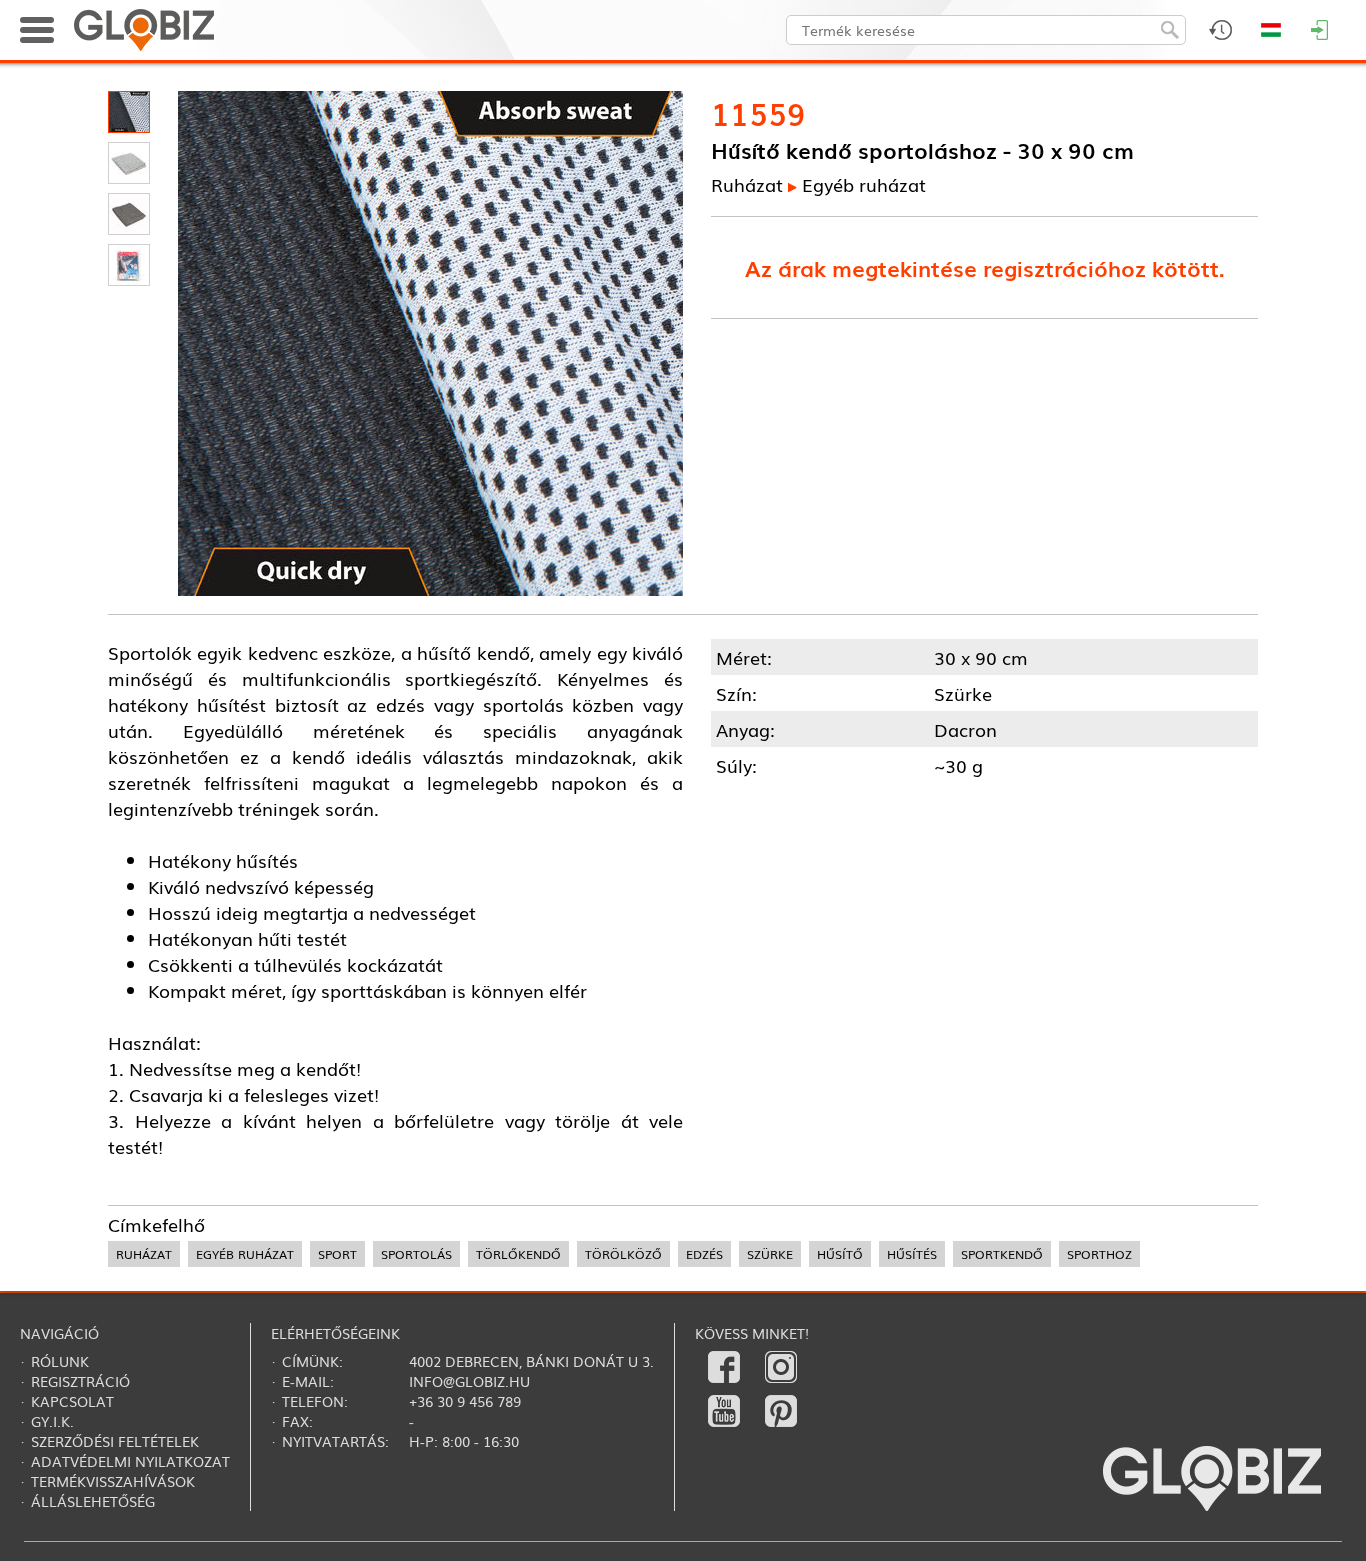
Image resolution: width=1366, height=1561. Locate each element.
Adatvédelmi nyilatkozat (130, 1461)
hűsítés (912, 1254)
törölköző (623, 1254)
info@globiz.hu (469, 1381)
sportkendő (1002, 1254)
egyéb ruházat (245, 1254)
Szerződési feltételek (115, 1441)
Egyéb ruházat (864, 184)
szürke (770, 1254)
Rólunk (60, 1361)
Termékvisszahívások (113, 1481)
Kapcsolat (72, 1401)
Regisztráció (80, 1381)
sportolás (416, 1254)
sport (337, 1254)
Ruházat (747, 184)
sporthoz (1099, 1254)
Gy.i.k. (52, 1421)
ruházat (144, 1254)
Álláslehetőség (93, 1501)
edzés (704, 1254)
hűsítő (840, 1254)
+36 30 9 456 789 (465, 1401)
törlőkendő (518, 1254)
